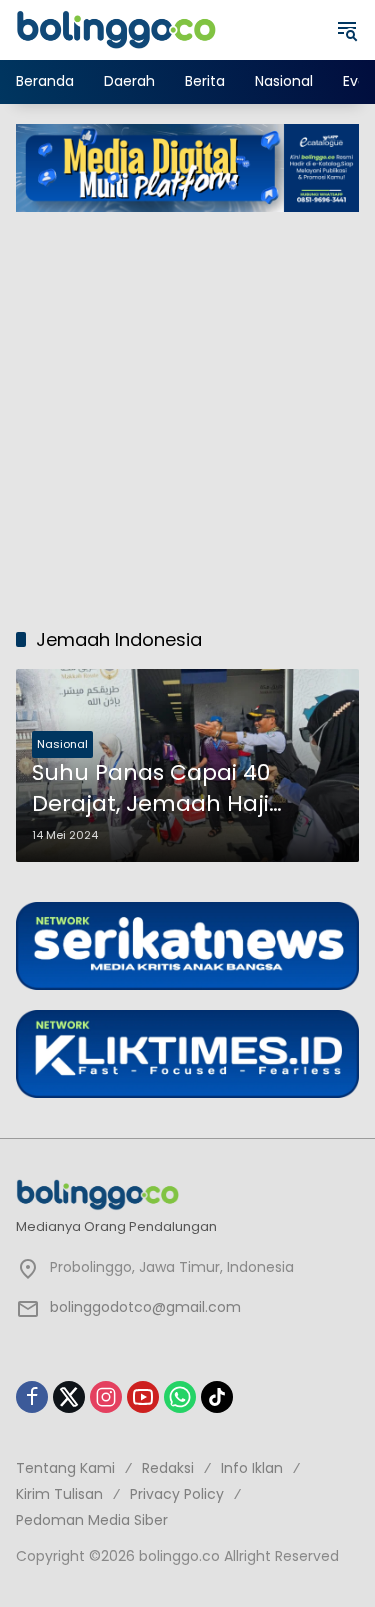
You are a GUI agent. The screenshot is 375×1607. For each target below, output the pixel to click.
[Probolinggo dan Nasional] (116, 29)
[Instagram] (106, 1397)
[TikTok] (217, 1397)
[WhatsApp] (180, 1397)
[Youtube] (143, 1397)
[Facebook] (32, 1397)
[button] (347, 30)
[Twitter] (69, 1397)
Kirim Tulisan (59, 1494)
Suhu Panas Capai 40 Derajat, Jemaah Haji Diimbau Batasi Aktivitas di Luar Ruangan (179, 789)
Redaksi (168, 1468)
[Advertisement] (187, 409)
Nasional (62, 744)
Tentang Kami (65, 1468)
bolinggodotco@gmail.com (145, 1307)
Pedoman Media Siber (92, 1520)
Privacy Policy (177, 1494)
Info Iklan (252, 1468)
